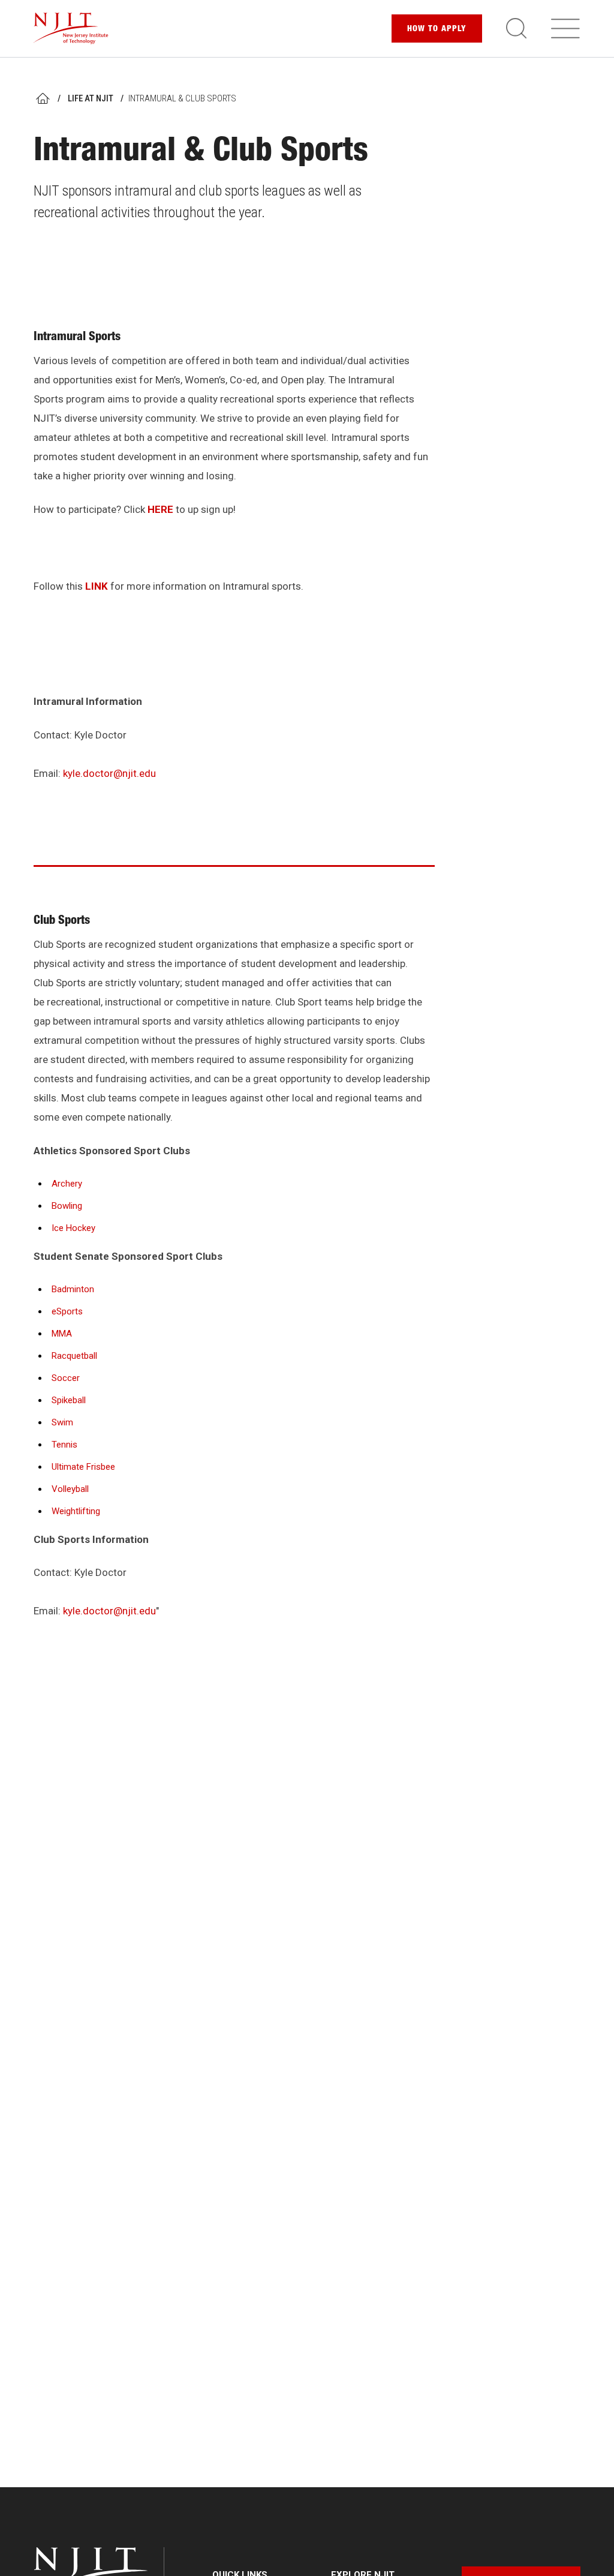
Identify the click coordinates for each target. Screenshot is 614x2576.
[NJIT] (71, 28)
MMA (62, 1334)
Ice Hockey (73, 1228)
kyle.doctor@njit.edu (109, 773)
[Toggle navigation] (565, 28)
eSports (67, 1311)
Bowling (67, 1206)
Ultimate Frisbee (83, 1467)
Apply (437, 29)
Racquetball (74, 1356)
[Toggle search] (516, 28)
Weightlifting (76, 1511)
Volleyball (70, 1489)
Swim (62, 1422)
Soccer (66, 1378)
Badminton (73, 1289)
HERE (160, 509)
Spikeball (69, 1400)
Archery (67, 1184)
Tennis (64, 1445)
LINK (97, 586)
